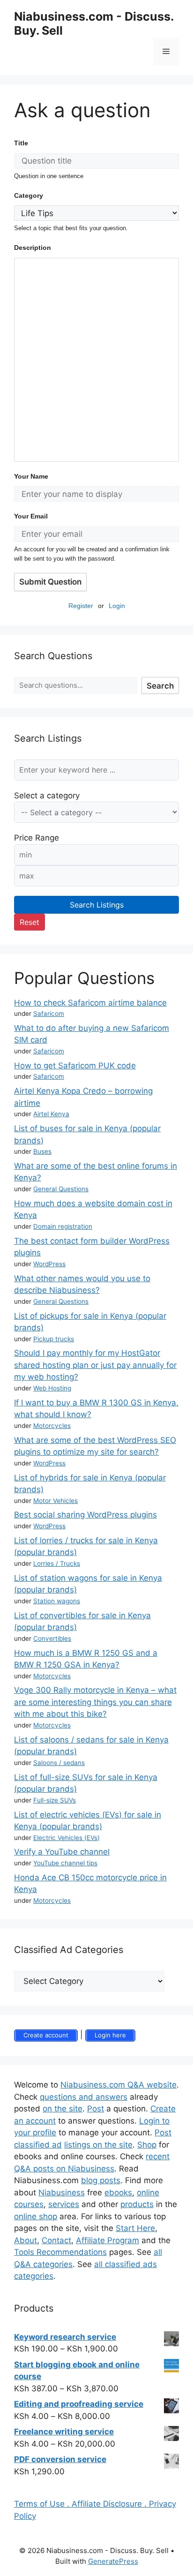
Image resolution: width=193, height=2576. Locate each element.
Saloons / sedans (59, 1763)
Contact (56, 2240)
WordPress (49, 1264)
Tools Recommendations (60, 2252)
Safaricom (49, 1014)
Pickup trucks (54, 1339)
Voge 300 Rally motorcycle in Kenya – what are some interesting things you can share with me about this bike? (95, 1702)
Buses (42, 1151)
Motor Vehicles (56, 1501)
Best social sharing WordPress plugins (85, 1515)
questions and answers (84, 2097)
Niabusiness (62, 2193)
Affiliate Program (108, 2240)
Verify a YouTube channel (62, 1852)
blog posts (101, 2180)
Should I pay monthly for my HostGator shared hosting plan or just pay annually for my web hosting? (95, 1365)
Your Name (31, 476)
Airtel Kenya (51, 1114)
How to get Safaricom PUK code (75, 1066)
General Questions (61, 1189)
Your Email (31, 516)
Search (160, 686)
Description (33, 248)
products (137, 2204)
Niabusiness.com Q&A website (119, 2085)
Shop (147, 2145)
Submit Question (50, 582)
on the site (63, 2109)
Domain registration (63, 1226)
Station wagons (57, 1601)
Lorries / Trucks (57, 1563)
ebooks (118, 2193)
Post (96, 2109)
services (64, 2204)
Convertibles (52, 1638)
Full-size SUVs (55, 1800)
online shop (36, 2216)
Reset (30, 922)
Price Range (37, 838)
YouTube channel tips (65, 1863)
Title (21, 143)
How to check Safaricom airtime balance (90, 1003)
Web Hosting (52, 1388)
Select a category (47, 796)
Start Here (135, 2228)
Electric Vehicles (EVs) (67, 1838)
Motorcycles (52, 1426)
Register (81, 606)
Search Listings (97, 905)
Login (117, 606)
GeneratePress (113, 2561)
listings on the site (98, 2145)
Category (29, 195)
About (26, 2240)
